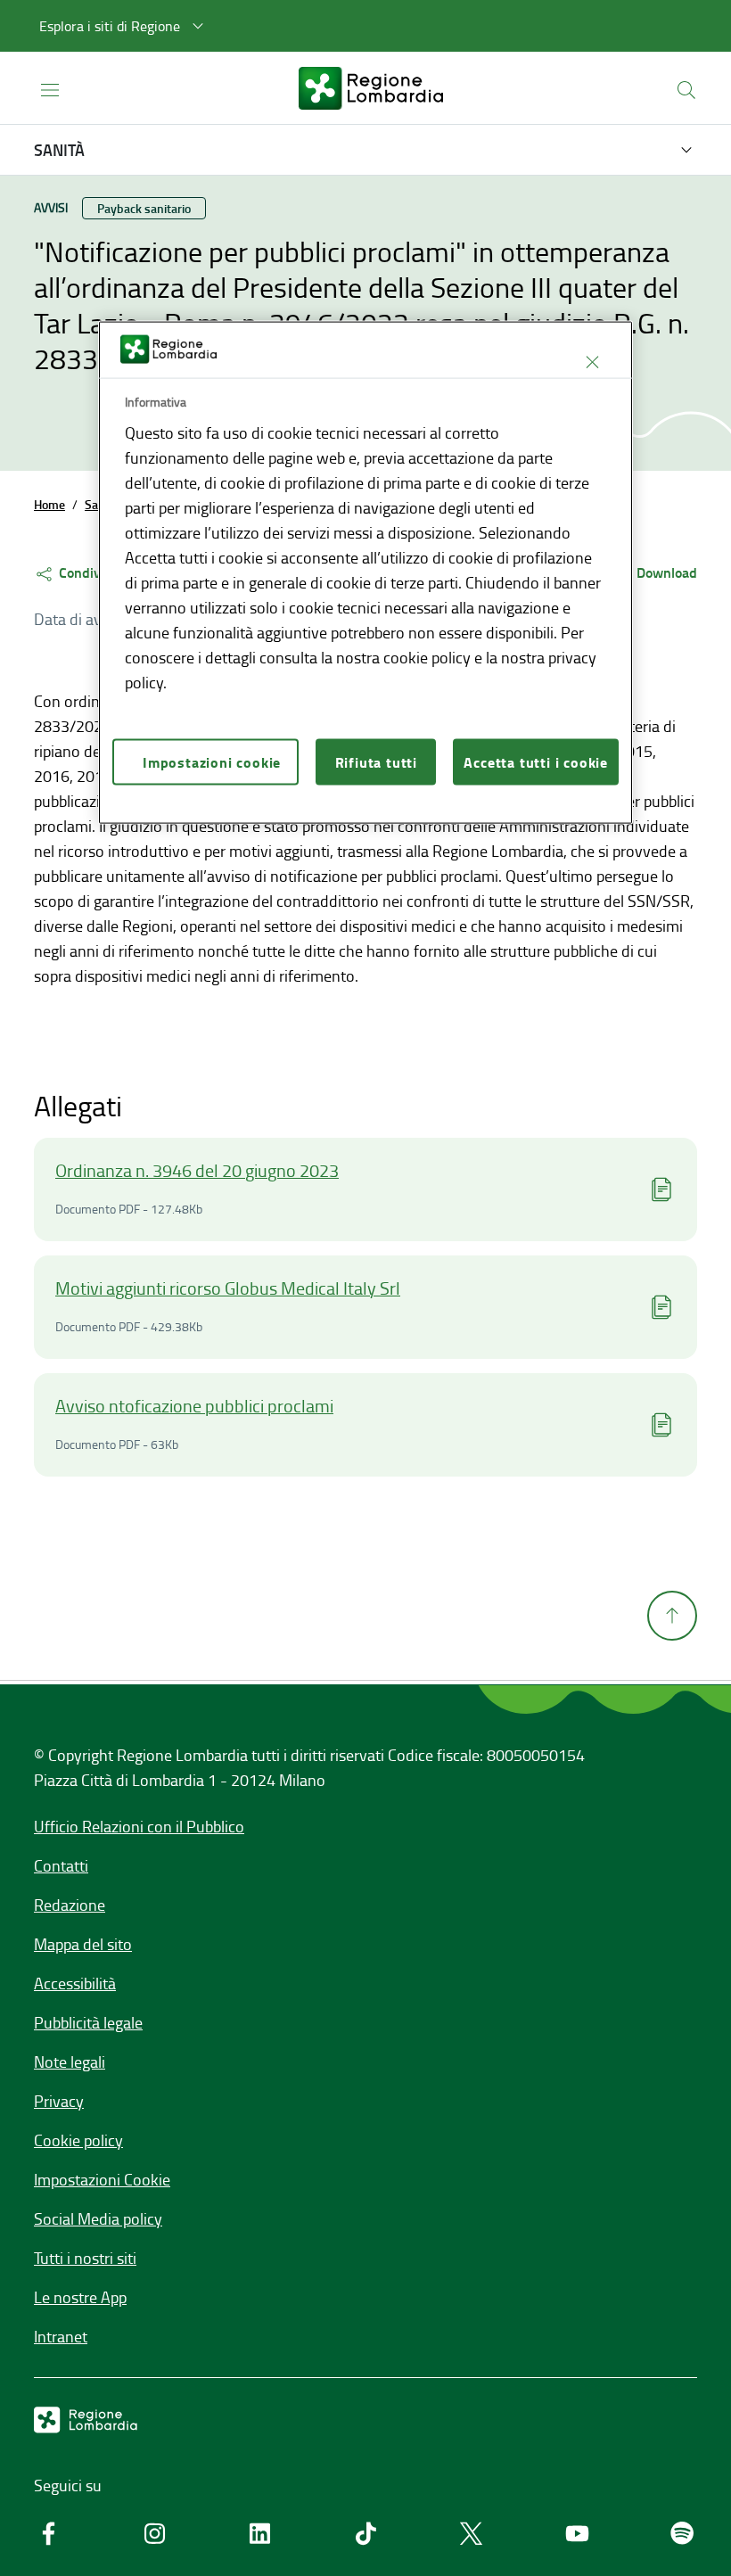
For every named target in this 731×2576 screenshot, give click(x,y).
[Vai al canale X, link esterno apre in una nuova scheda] (471, 2533)
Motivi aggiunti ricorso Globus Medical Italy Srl (228, 1288)
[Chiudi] (592, 362)
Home (49, 504)
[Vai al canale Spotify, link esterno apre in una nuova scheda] (682, 2533)
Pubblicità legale (88, 2022)
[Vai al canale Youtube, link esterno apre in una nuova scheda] (577, 2533)
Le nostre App (80, 2297)
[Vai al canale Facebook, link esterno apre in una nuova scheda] (49, 2533)
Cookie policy (78, 2140)
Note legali (70, 2062)
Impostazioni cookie (212, 762)
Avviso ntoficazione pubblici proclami (194, 1405)
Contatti (61, 1865)
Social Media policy (98, 2218)
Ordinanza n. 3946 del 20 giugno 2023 (197, 1170)
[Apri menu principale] (50, 89)
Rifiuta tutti (376, 762)
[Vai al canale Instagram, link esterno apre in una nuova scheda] (155, 2533)
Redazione (70, 1905)
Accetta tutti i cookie (536, 762)
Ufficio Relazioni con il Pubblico (139, 1826)
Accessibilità (75, 1983)
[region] (365, 573)
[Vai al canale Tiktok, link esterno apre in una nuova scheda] (366, 2533)
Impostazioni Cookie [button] (102, 2179)
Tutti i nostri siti (85, 2258)
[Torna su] (672, 1616)
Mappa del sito (83, 1944)
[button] (124, 26)
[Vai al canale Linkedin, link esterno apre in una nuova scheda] (260, 2533)
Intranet (61, 2336)
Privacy (59, 2101)
